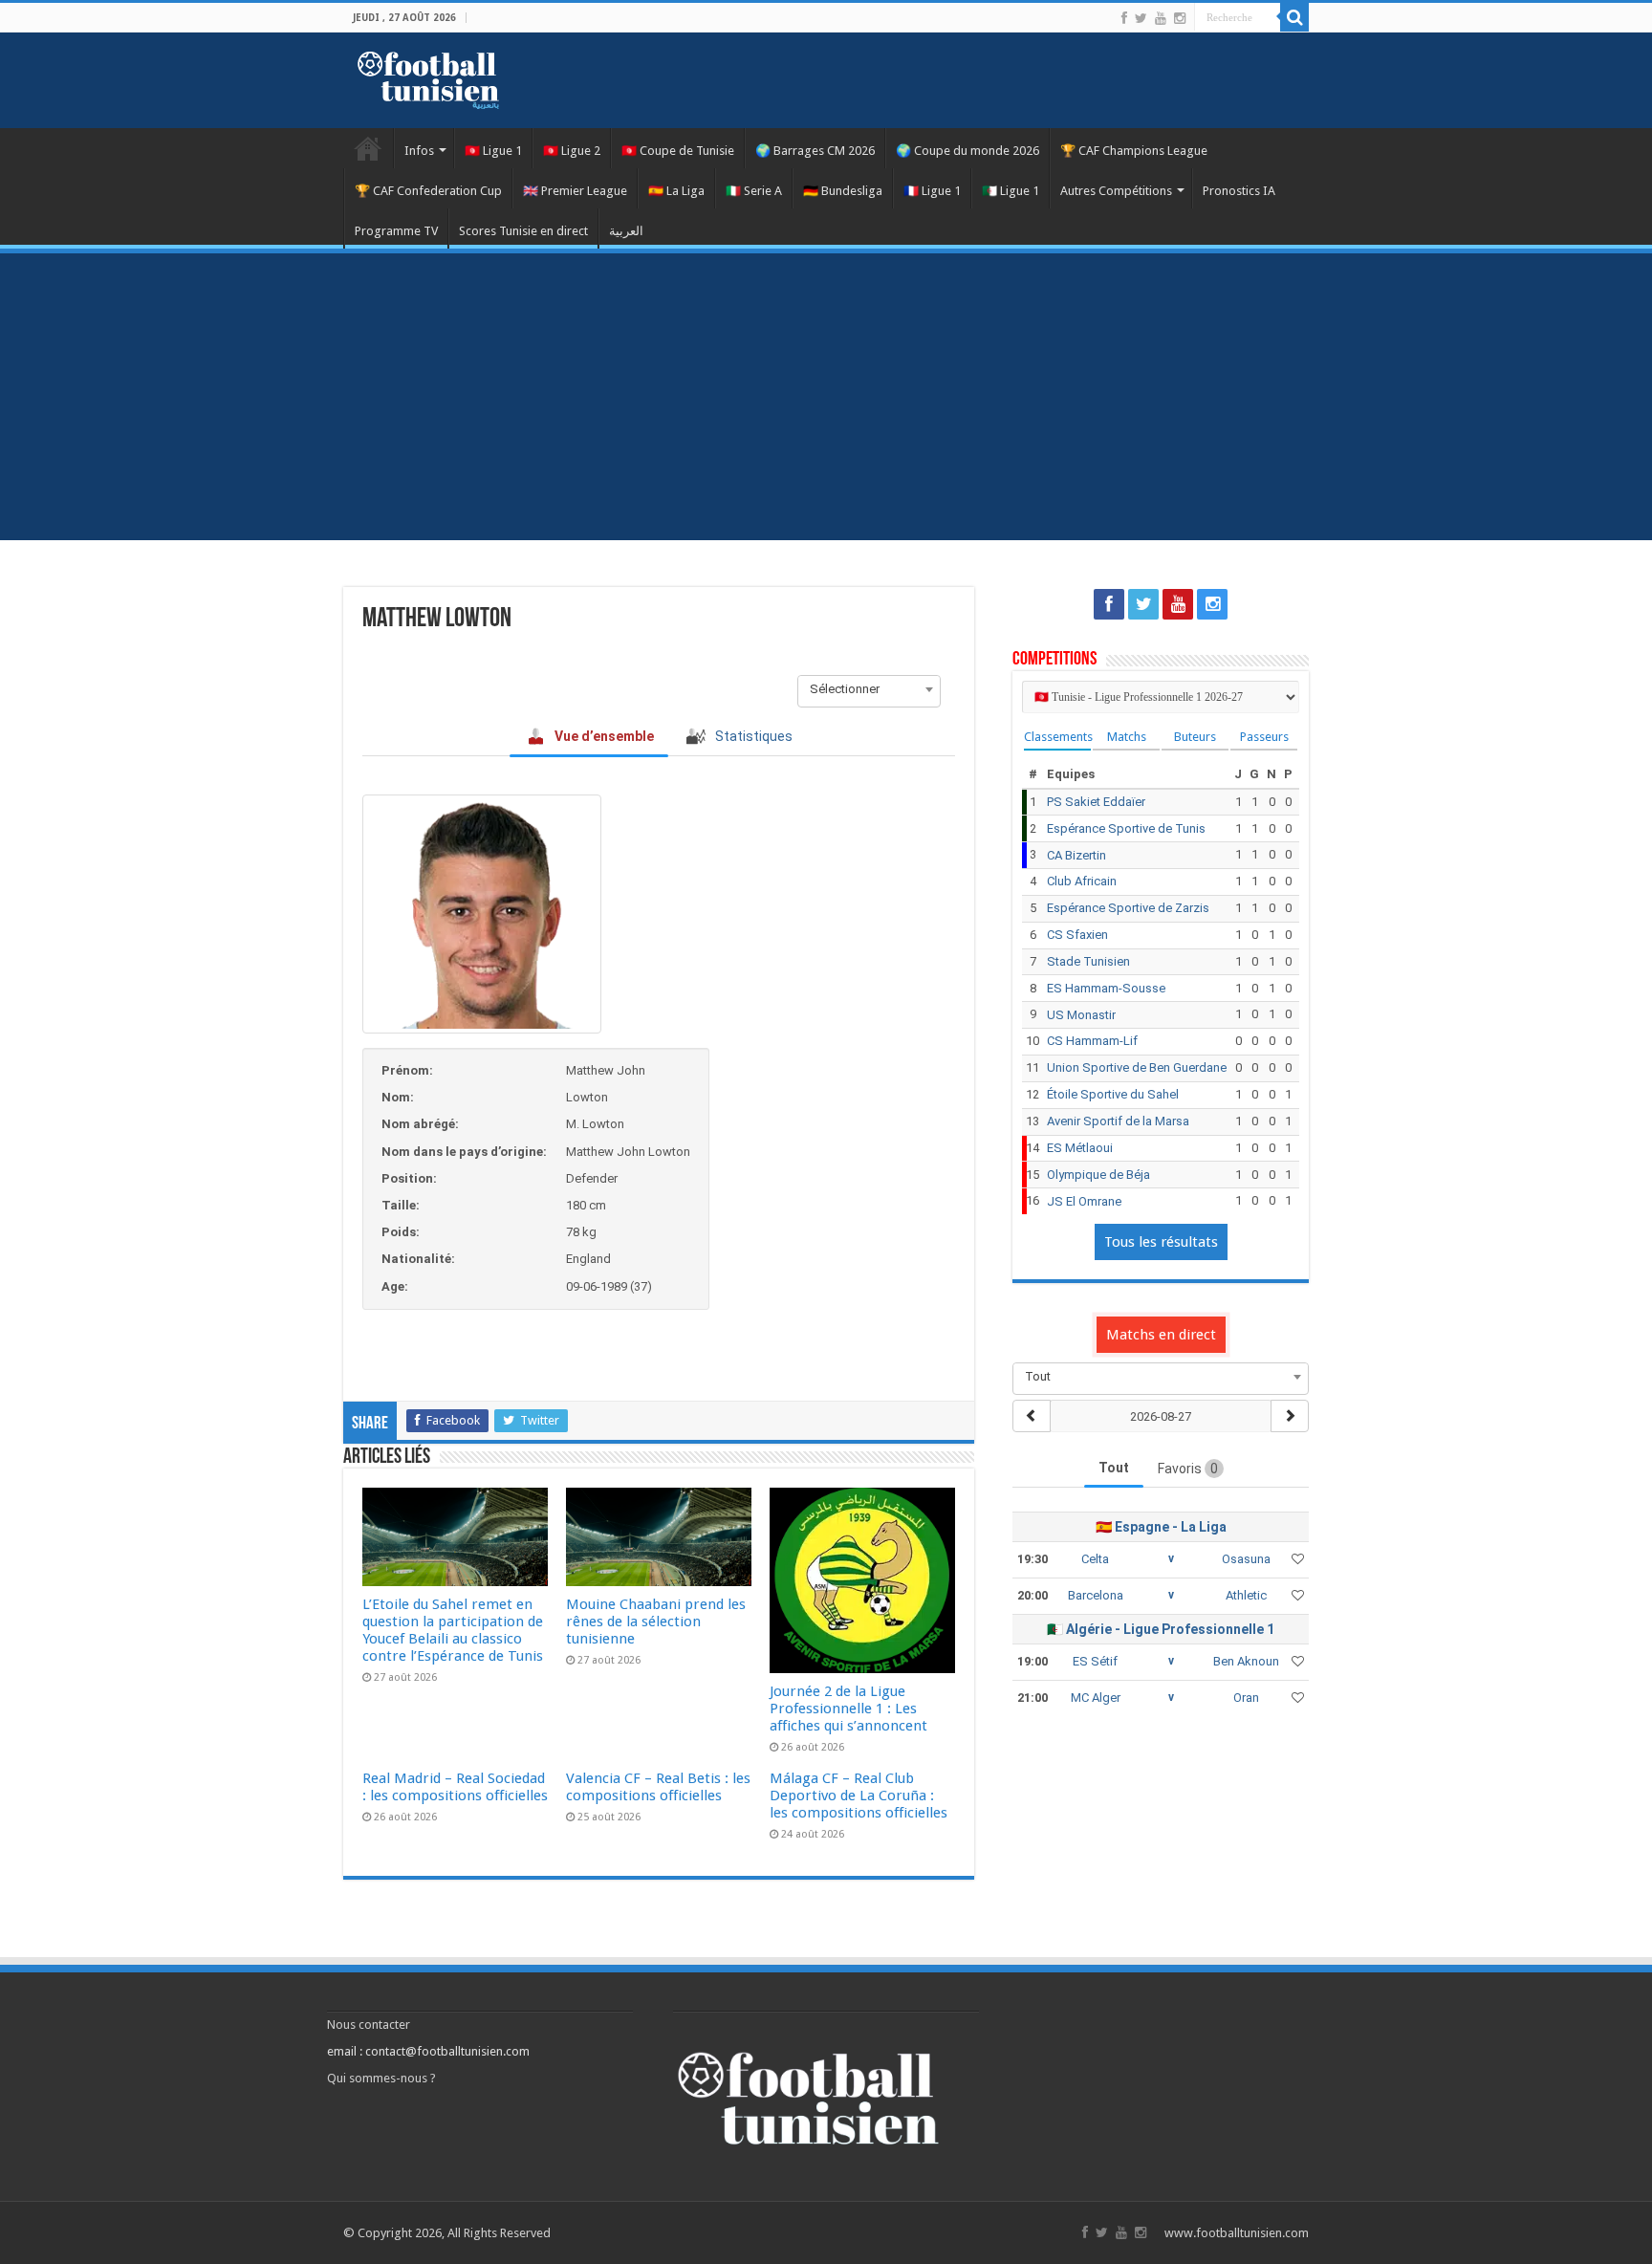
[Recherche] (1294, 17)
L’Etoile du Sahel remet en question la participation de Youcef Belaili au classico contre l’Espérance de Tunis (453, 1630)
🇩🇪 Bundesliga (843, 191)
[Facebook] (1124, 18)
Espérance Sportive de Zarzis (1128, 908)
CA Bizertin (1076, 855)
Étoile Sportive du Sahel (1113, 1094)
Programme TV (396, 231)
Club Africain (1082, 881)
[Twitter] (1141, 18)
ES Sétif (1095, 1661)
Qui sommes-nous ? (381, 2078)
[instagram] (1180, 18)
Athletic (1246, 1595)
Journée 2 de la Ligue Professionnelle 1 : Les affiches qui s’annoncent (848, 1709)
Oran (1246, 1698)
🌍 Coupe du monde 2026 (967, 151)
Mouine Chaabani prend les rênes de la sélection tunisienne (656, 1622)
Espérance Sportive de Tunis (1126, 828)
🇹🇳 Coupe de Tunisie (678, 151)
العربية (626, 231)
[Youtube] (1161, 18)
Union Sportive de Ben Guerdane (1137, 1067)
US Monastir (1081, 1015)
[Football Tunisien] (428, 76)
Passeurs (1264, 737)
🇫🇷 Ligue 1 (932, 191)
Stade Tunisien (1088, 961)
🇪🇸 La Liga (676, 191)
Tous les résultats (1161, 1242)
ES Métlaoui (1080, 1148)
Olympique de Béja (1098, 1175)
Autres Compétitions (1116, 191)
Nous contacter (369, 2025)
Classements (1057, 737)
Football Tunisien (368, 148)
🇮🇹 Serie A (754, 191)
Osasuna (1246, 1559)
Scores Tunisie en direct (523, 231)
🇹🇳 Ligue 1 (493, 151)
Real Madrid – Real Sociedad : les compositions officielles (455, 1787)
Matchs (1127, 737)
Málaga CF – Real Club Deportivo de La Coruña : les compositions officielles (859, 1796)
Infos (419, 151)
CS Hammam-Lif (1092, 1041)
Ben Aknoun (1246, 1661)
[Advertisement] (826, 397)
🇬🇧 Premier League (575, 191)
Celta (1095, 1559)
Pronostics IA (1239, 191)
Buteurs (1195, 737)
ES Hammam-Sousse (1106, 988)
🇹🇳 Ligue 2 (572, 151)
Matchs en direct (1161, 1335)
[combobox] (869, 689)
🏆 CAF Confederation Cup (428, 191)
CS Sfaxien (1077, 935)
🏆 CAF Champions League (1134, 151)
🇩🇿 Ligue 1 (1011, 191)
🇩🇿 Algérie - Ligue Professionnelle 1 (1161, 1629)
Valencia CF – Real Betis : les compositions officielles (658, 1787)
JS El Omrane (1084, 1201)
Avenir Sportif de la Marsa (1118, 1121)
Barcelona (1096, 1595)
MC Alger (1096, 1698)
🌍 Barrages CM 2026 (815, 151)
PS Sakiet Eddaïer (1096, 802)
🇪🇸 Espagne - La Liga (1161, 1527)
